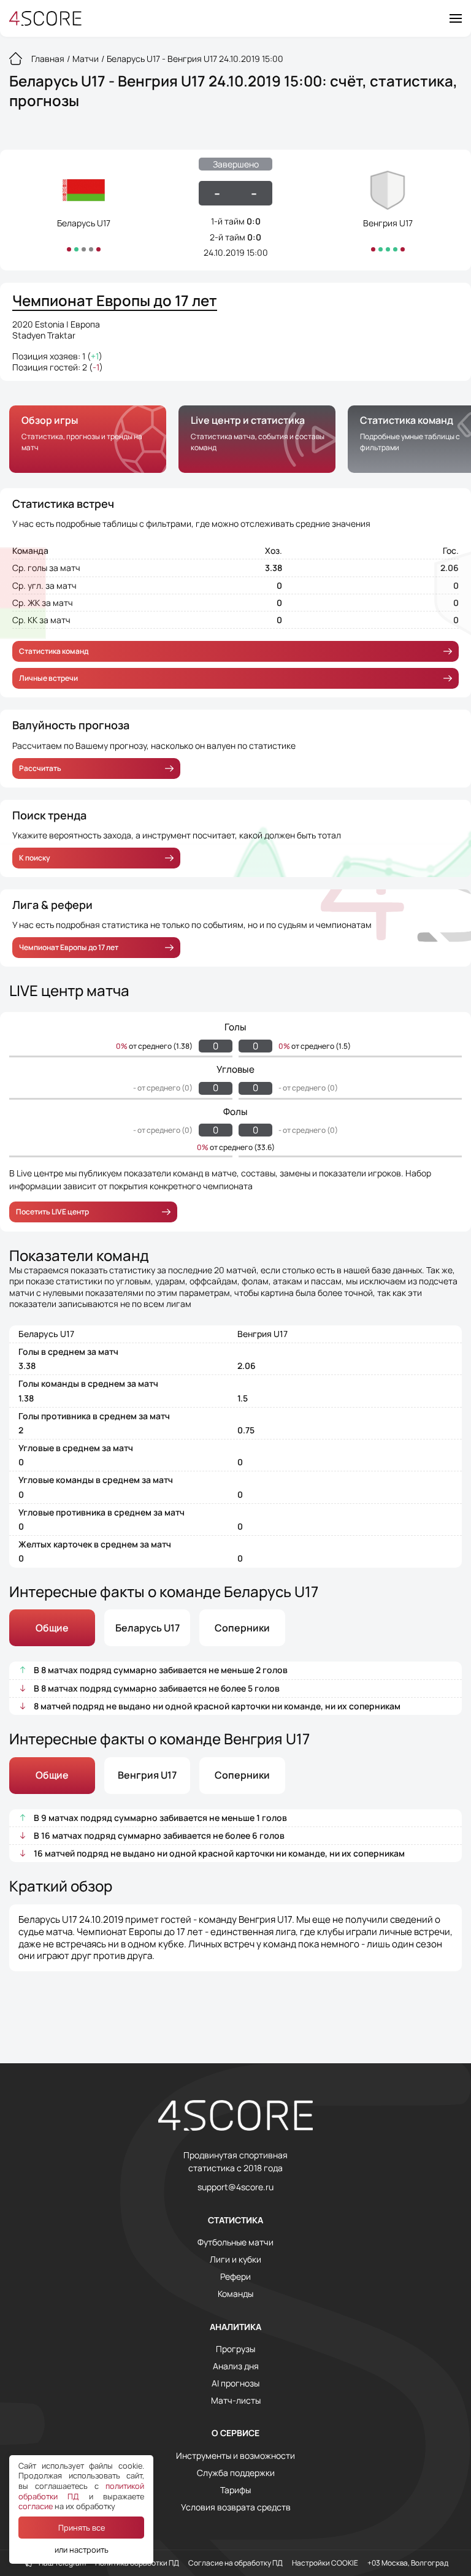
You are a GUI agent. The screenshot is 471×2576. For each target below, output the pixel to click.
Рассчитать (40, 768)
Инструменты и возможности (235, 2456)
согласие (36, 2506)
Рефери (235, 2277)
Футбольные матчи (235, 2242)
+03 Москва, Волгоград (408, 2563)
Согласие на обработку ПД (235, 2563)
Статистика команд (54, 651)
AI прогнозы (235, 2383)
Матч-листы (236, 2401)
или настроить (82, 2550)
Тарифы (235, 2490)
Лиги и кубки (235, 2260)
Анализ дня (236, 2366)
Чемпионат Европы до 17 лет (69, 947)
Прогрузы (235, 2349)
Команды (235, 2294)
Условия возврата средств (236, 2507)
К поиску (35, 858)
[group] (88, 439)
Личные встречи (48, 678)
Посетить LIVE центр (52, 1212)
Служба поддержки (236, 2473)
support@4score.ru (235, 2187)
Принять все (82, 2528)
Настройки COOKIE (325, 2563)
